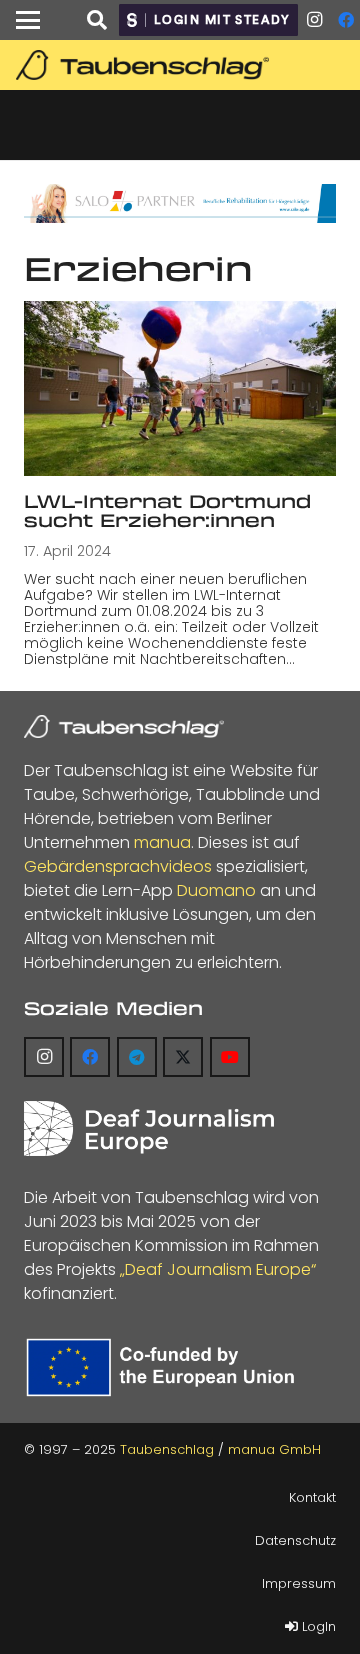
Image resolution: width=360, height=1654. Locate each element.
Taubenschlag (167, 1449)
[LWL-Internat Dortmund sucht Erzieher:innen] (180, 388)
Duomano (216, 890)
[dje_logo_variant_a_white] (149, 1128)
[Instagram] (314, 20)
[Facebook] (90, 1057)
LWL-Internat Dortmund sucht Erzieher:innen (167, 510)
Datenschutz (295, 1540)
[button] (28, 20)
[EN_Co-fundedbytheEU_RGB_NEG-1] (164, 1367)
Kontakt (312, 1497)
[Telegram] (137, 1057)
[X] (183, 1057)
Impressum (299, 1583)
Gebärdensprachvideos (118, 866)
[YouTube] (230, 1057)
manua (162, 842)
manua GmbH (274, 1449)
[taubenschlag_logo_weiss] (124, 727)
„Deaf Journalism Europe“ (218, 1269)
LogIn (317, 1626)
